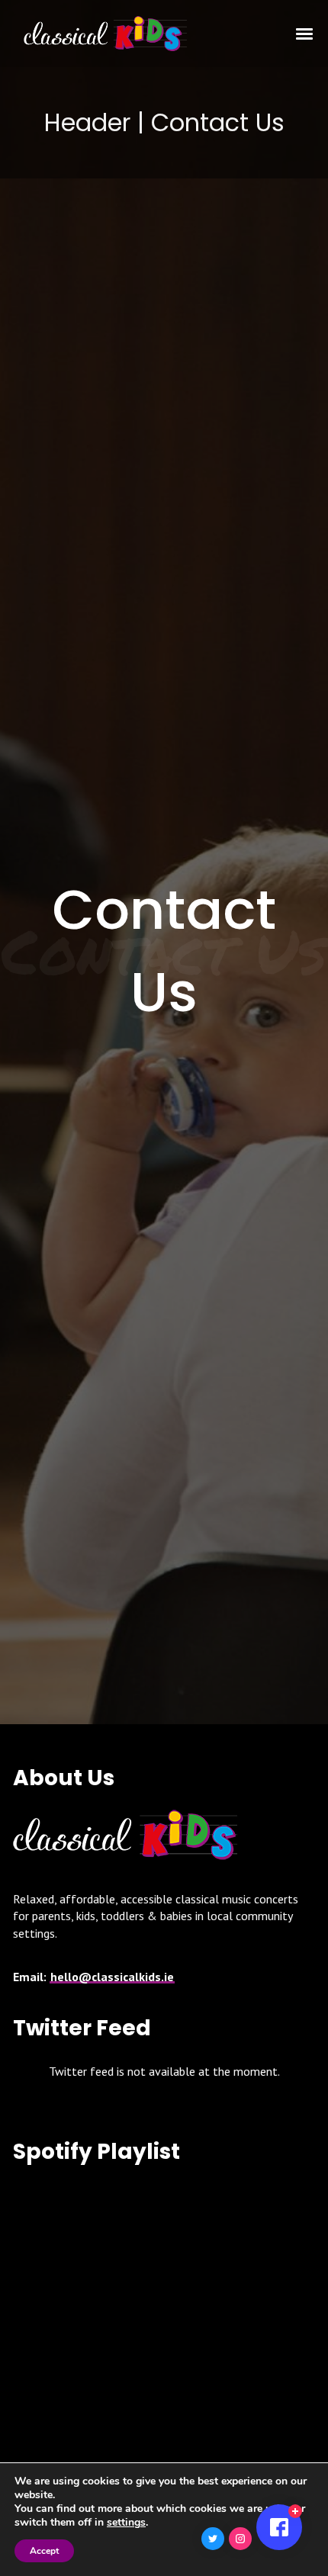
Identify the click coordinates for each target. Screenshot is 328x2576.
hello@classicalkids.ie (112, 1977)
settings (126, 2523)
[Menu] (305, 33)
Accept (44, 2551)
